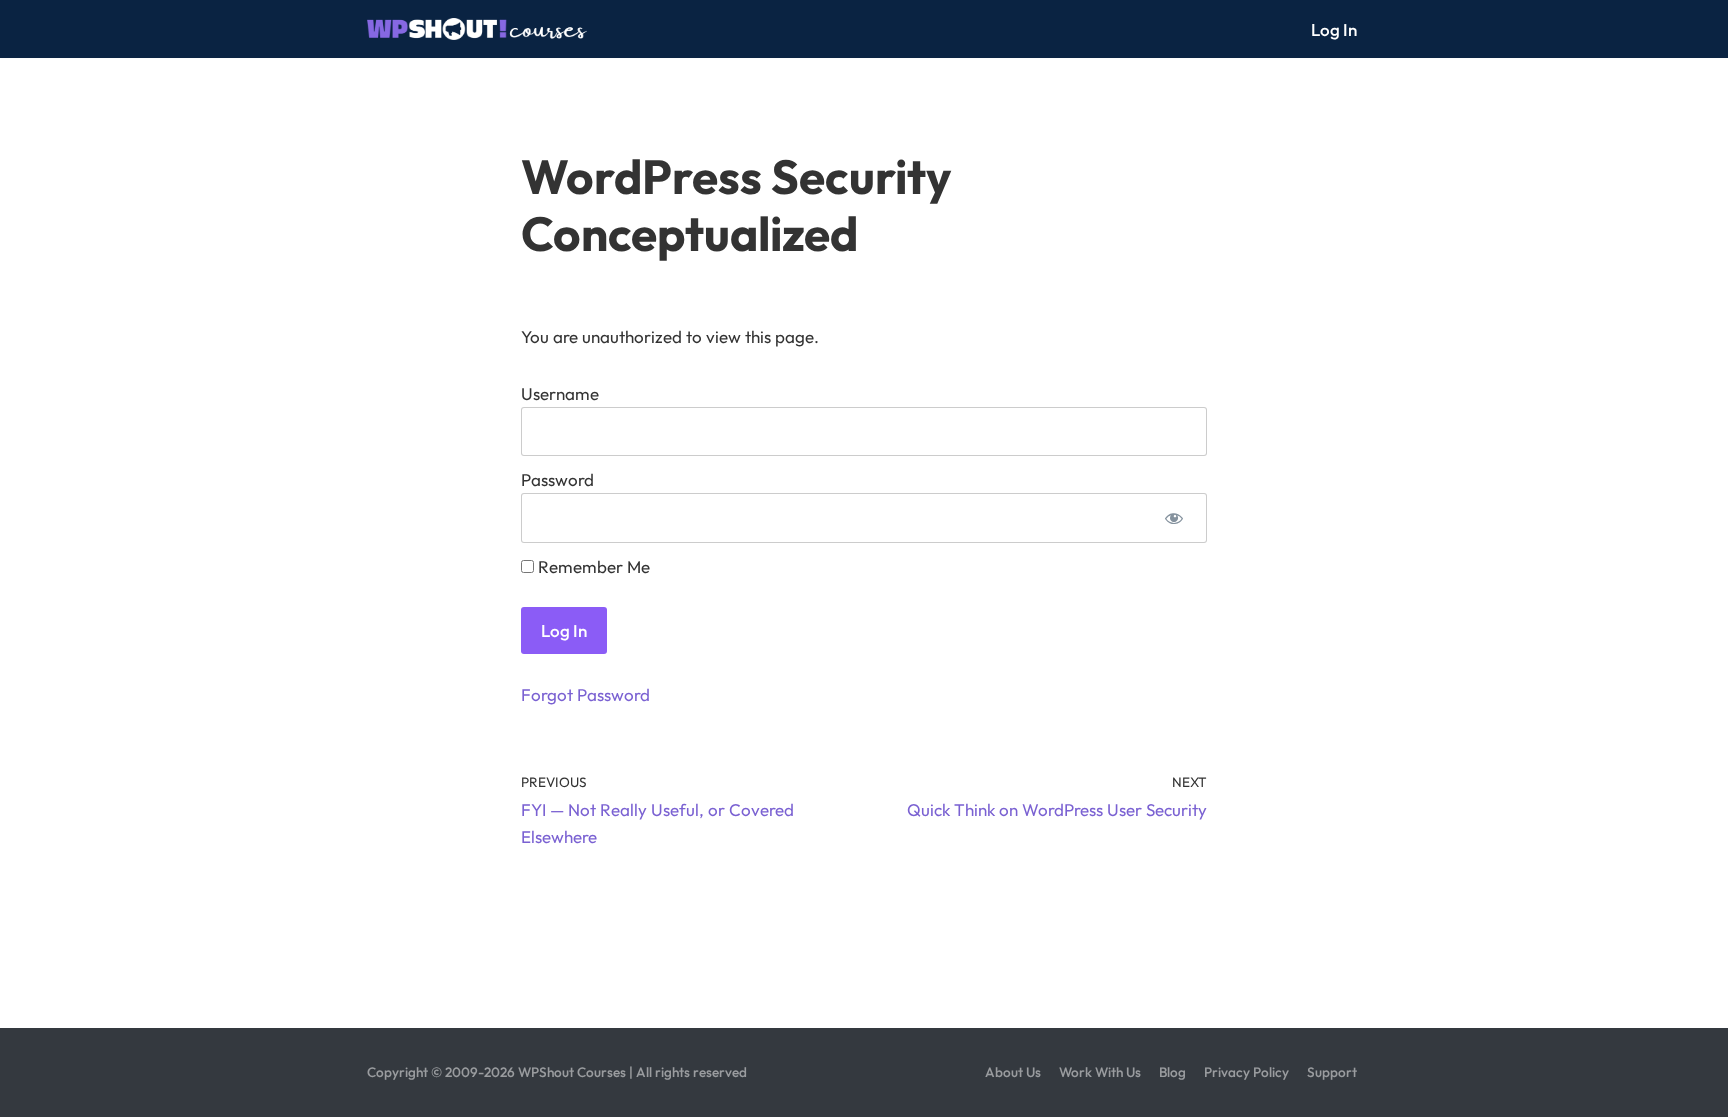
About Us (1013, 1072)
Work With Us (1100, 1072)
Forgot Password (585, 694)
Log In (1334, 29)
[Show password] (1174, 517)
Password (557, 479)
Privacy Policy (1246, 1072)
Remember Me (592, 566)
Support (1332, 1072)
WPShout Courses (572, 1072)
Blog (1172, 1072)
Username (560, 393)
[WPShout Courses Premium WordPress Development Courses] (477, 29)
